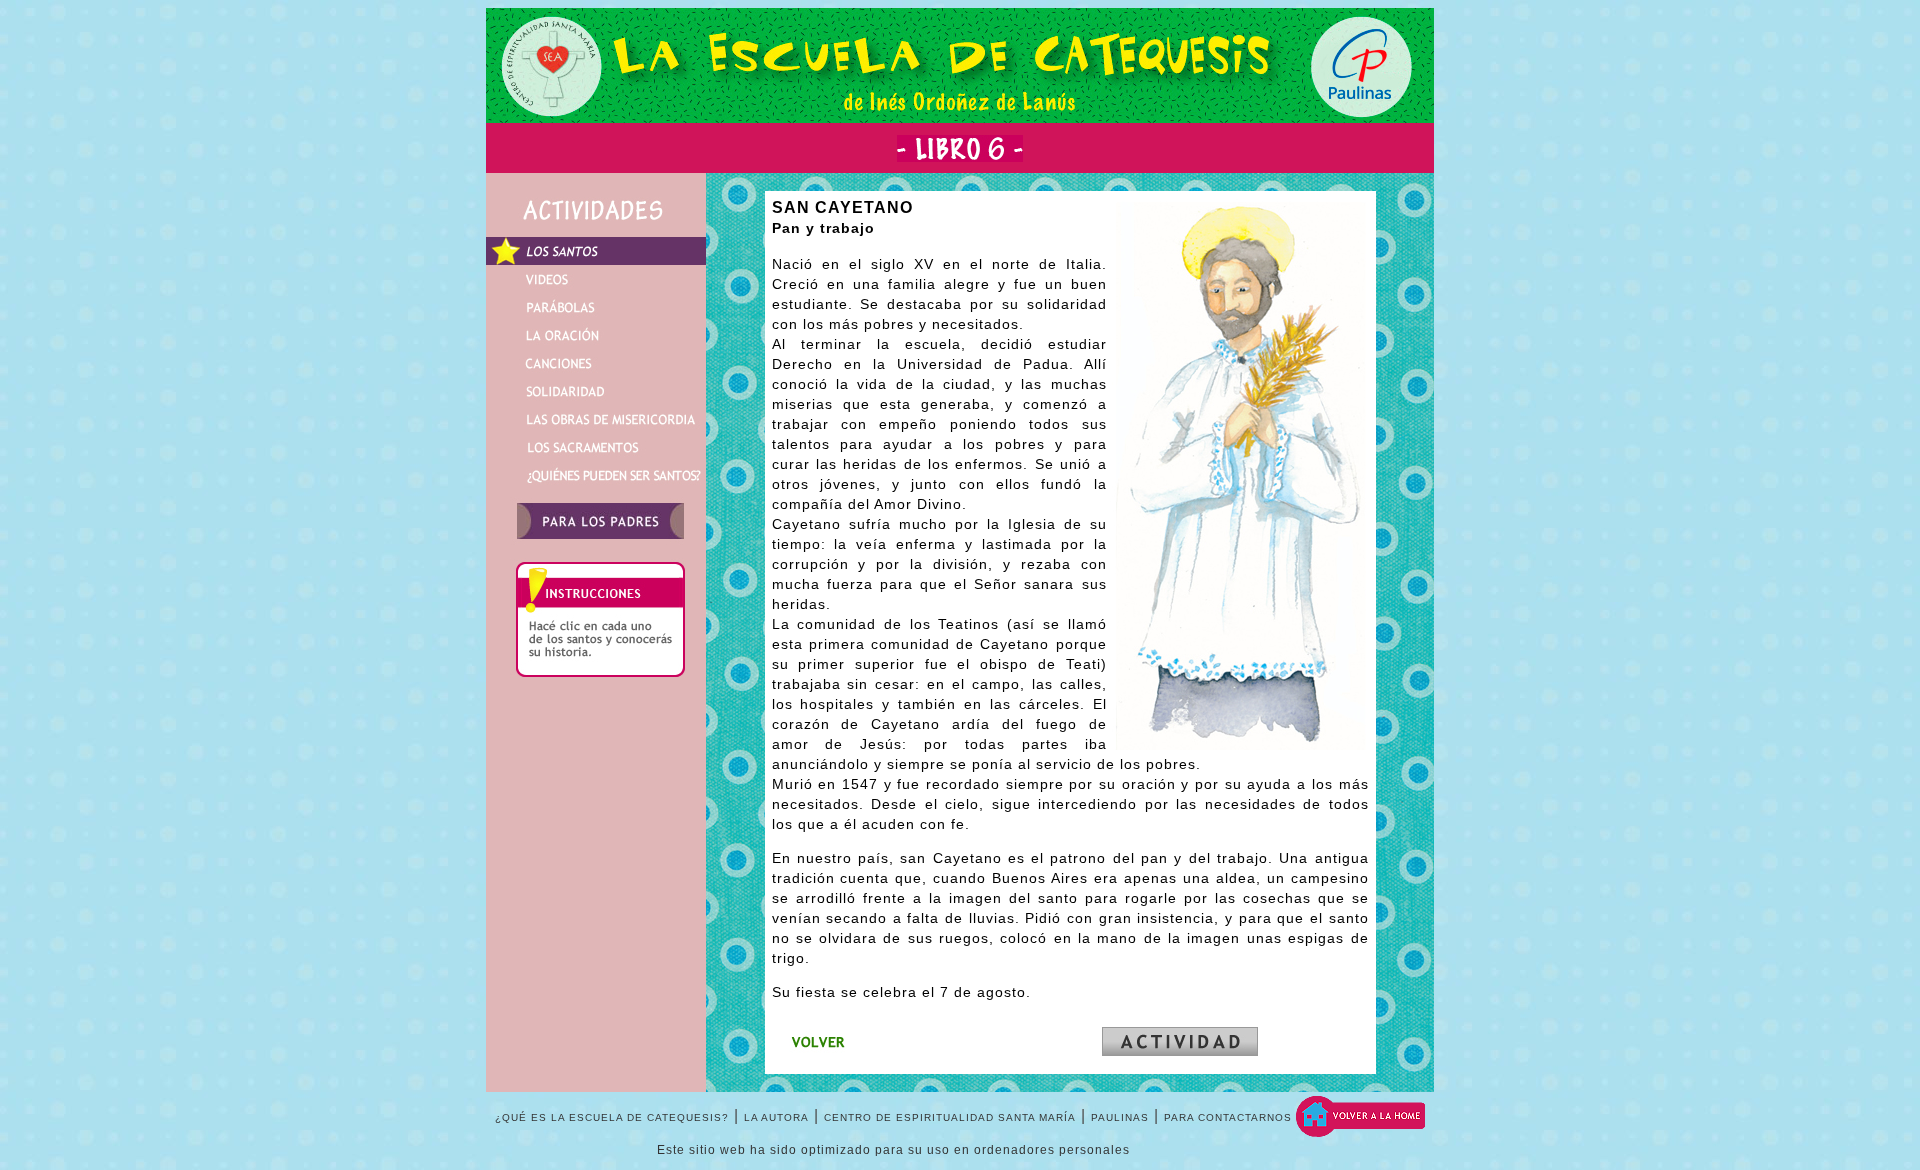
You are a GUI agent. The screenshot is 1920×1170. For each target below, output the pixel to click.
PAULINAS (1120, 1117)
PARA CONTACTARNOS (1228, 1117)
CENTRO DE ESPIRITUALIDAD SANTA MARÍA (950, 1117)
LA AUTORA (776, 1117)
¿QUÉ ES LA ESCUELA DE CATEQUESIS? (612, 1117)
